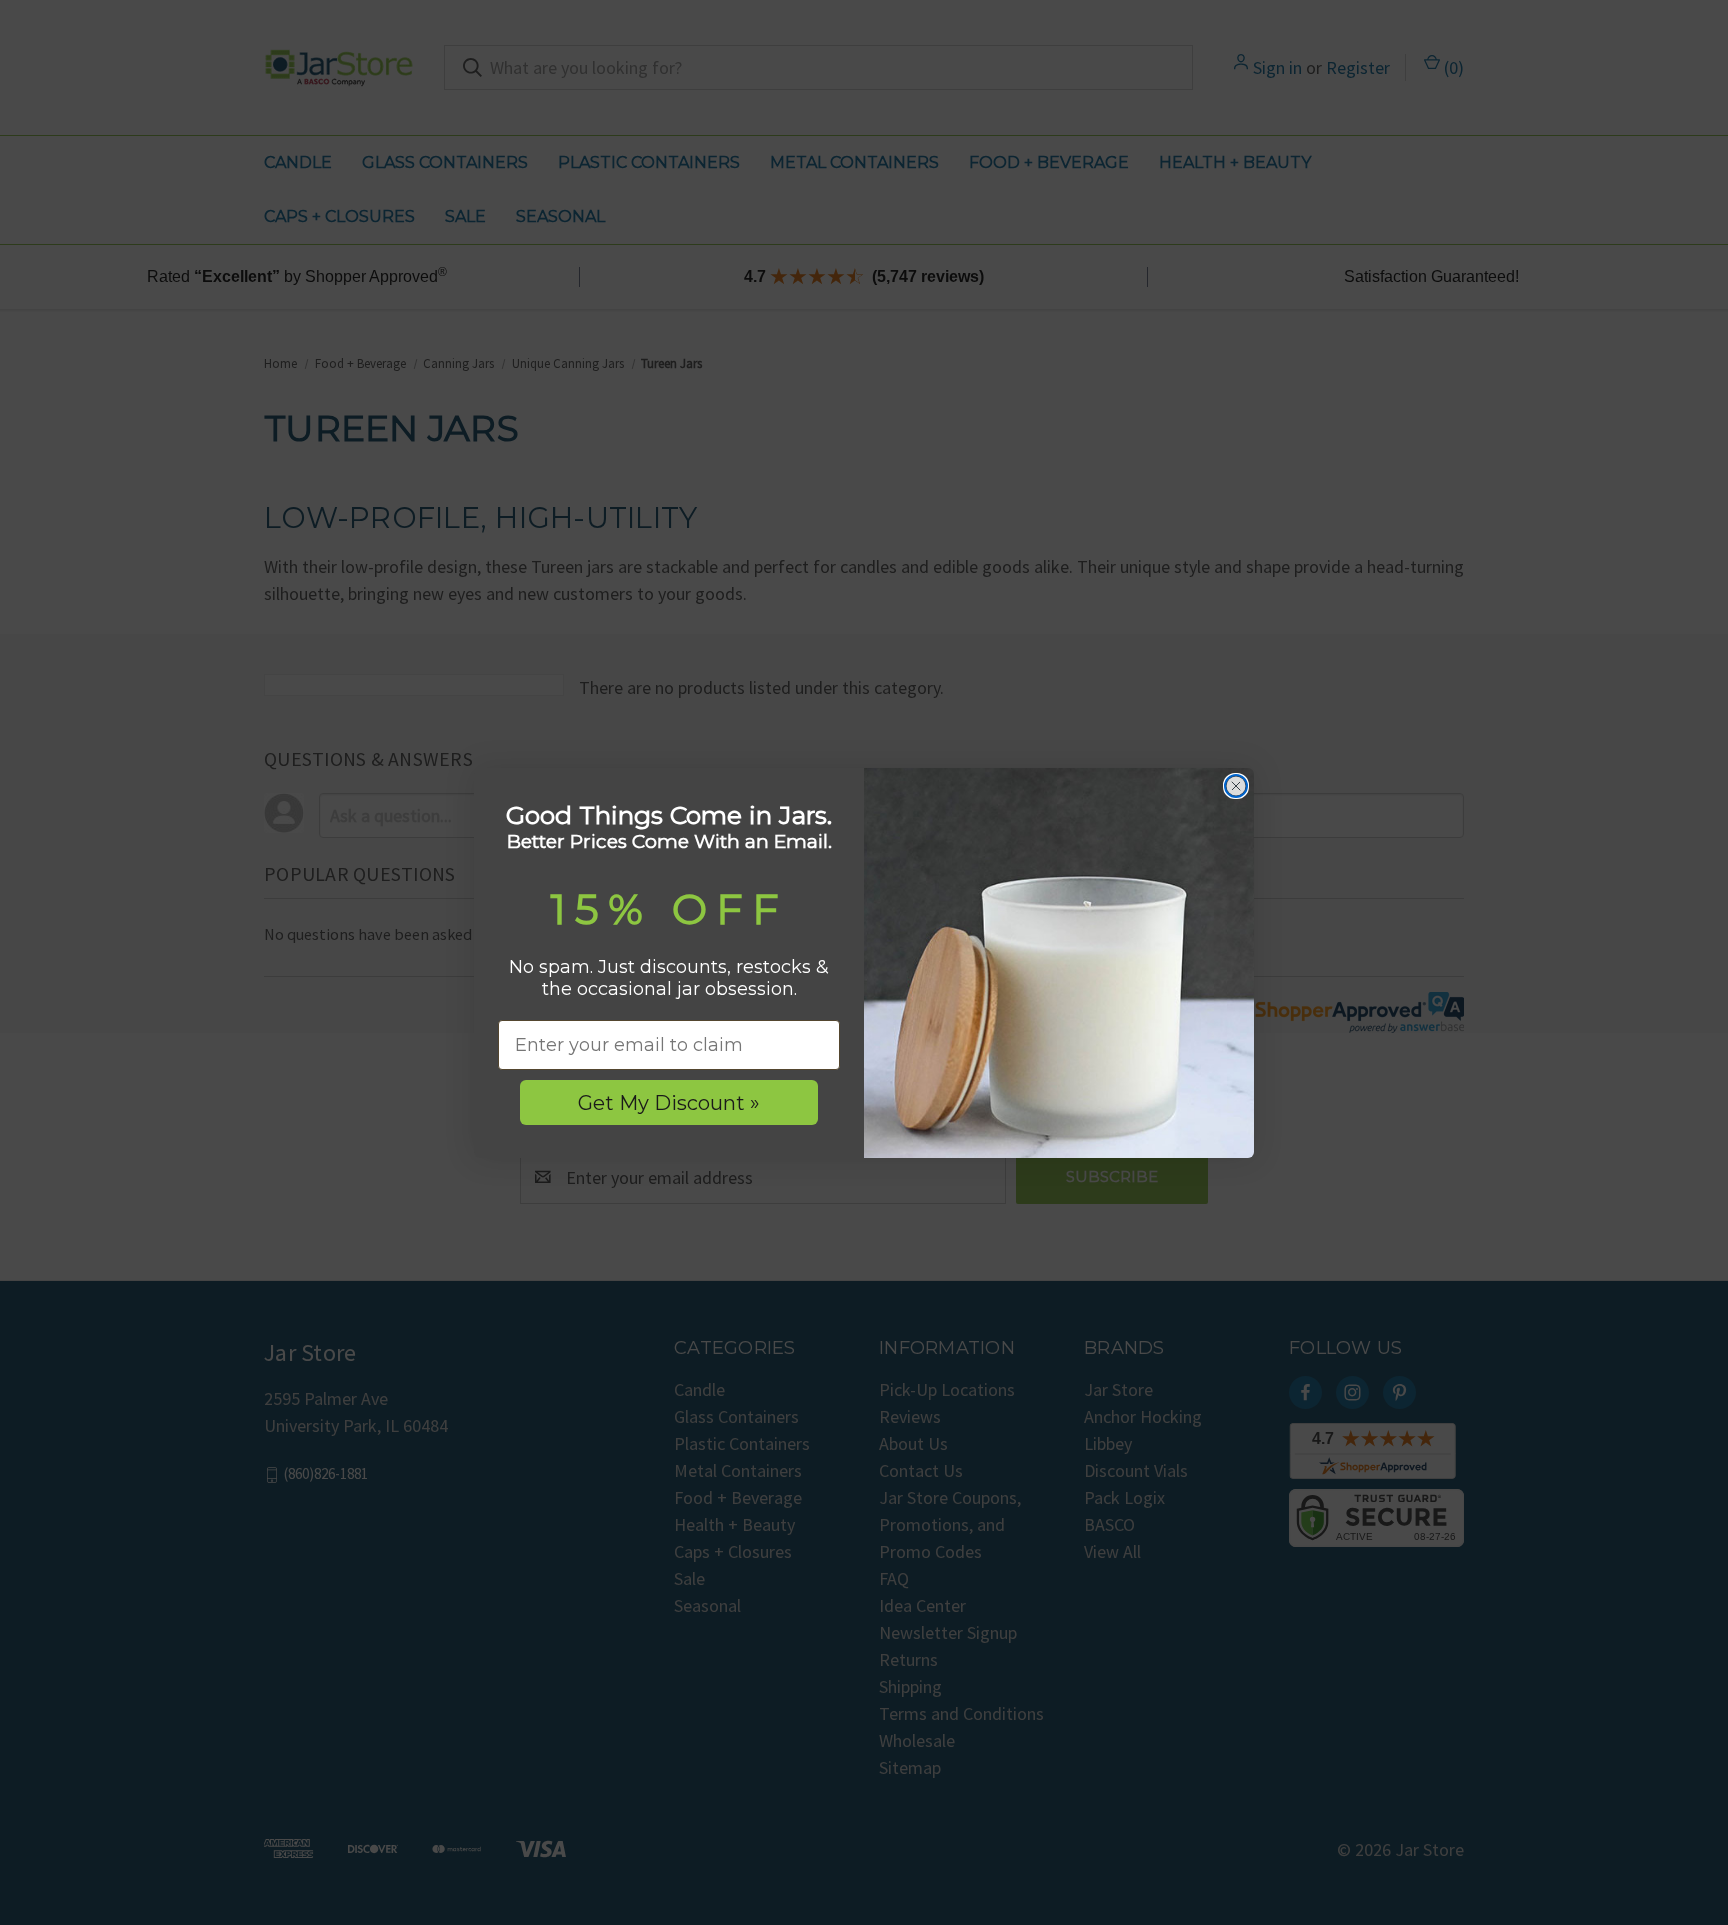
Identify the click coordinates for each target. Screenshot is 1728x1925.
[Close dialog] (1236, 786)
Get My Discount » (669, 1103)
